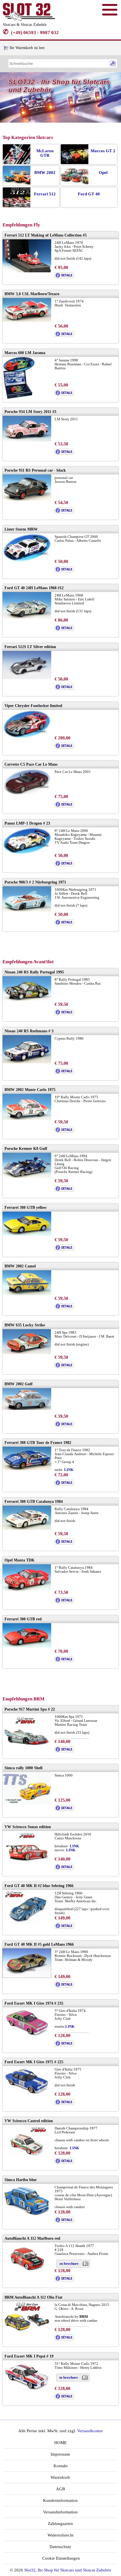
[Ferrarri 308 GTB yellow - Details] (64, 1249)
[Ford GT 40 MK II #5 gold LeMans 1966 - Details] (64, 1986)
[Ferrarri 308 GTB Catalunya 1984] (27, 1529)
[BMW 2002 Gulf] (27, 1409)
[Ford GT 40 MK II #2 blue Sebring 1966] (27, 1924)
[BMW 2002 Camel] (27, 1294)
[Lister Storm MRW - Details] (64, 571)
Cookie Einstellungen (60, 2558)
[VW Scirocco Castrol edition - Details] (64, 2163)
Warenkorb (60, 2477)
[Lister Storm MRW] (27, 561)
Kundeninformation (60, 2500)
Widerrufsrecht (60, 2535)
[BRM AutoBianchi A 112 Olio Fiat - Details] (64, 2339)
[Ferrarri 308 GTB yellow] (27, 1235)
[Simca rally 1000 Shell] (27, 1803)
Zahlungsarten (60, 2524)
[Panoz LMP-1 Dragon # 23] (27, 853)
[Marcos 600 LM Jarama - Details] (64, 395)
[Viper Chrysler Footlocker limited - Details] (64, 747)
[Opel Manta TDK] (27, 1589)
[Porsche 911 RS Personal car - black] (27, 499)
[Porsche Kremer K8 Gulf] (27, 1177)
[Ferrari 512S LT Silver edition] (27, 678)
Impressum (60, 2454)
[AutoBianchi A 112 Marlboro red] (27, 2273)
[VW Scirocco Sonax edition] (27, 1863)
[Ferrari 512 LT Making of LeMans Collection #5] (27, 271)
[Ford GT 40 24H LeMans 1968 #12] (27, 618)
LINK (74, 1846)
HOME (60, 2443)
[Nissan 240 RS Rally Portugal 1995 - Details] (64, 1014)
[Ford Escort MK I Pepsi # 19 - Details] (64, 2398)
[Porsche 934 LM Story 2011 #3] (27, 440)
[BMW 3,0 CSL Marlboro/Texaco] (27, 320)
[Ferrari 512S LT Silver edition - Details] (64, 689)
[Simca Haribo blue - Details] (64, 2222)
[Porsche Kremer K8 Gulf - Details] (64, 1190)
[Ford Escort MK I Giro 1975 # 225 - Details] (64, 2104)
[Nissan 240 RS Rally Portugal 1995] (27, 1000)
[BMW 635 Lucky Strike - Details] (64, 1367)
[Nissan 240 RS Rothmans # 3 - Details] (64, 1073)
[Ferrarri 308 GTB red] (27, 1646)
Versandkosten (90, 2431)
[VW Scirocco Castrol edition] (27, 2157)
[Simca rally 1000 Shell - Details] (64, 1810)
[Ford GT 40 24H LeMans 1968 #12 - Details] (64, 630)
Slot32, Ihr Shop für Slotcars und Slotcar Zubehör (68, 2570)
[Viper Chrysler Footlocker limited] (27, 738)
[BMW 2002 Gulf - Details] (64, 1426)
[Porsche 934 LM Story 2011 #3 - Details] (64, 453)
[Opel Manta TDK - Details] (64, 1602)
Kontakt (60, 2466)
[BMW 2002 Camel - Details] (64, 1308)
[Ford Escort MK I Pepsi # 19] (27, 2389)
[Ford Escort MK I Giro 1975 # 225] (27, 2094)
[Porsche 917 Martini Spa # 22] (27, 1746)
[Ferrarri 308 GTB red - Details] (64, 1661)
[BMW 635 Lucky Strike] (27, 1353)
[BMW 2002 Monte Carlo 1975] (27, 1119)
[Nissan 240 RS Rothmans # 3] (27, 1062)
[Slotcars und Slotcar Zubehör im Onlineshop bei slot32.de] (29, 20)
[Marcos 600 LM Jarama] (19, 398)
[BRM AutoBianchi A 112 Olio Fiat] (27, 2333)
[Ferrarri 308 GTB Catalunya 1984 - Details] (64, 1543)
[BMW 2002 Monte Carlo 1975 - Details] (64, 1131)
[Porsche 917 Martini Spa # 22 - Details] (64, 1751)
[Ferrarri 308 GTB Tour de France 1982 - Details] (64, 1484)
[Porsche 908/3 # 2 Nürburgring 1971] (27, 910)
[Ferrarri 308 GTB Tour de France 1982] (27, 1469)
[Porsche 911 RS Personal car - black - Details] (64, 512)
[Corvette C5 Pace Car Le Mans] (27, 795)
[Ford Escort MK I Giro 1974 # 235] (27, 2035)
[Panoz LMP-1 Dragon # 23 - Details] (64, 865)
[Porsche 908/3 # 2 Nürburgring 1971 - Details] (64, 924)
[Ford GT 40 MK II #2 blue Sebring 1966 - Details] (64, 1927)
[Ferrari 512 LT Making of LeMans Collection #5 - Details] (64, 277)
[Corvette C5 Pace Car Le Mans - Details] (64, 806)
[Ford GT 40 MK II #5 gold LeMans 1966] (27, 1977)
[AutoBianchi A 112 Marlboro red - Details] (64, 2280)
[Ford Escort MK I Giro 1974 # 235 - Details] (64, 2045)
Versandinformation (60, 2512)
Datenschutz (60, 2547)
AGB (60, 2489)
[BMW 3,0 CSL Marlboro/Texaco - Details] (64, 336)
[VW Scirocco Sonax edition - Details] (64, 1869)
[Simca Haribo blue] (27, 2214)
